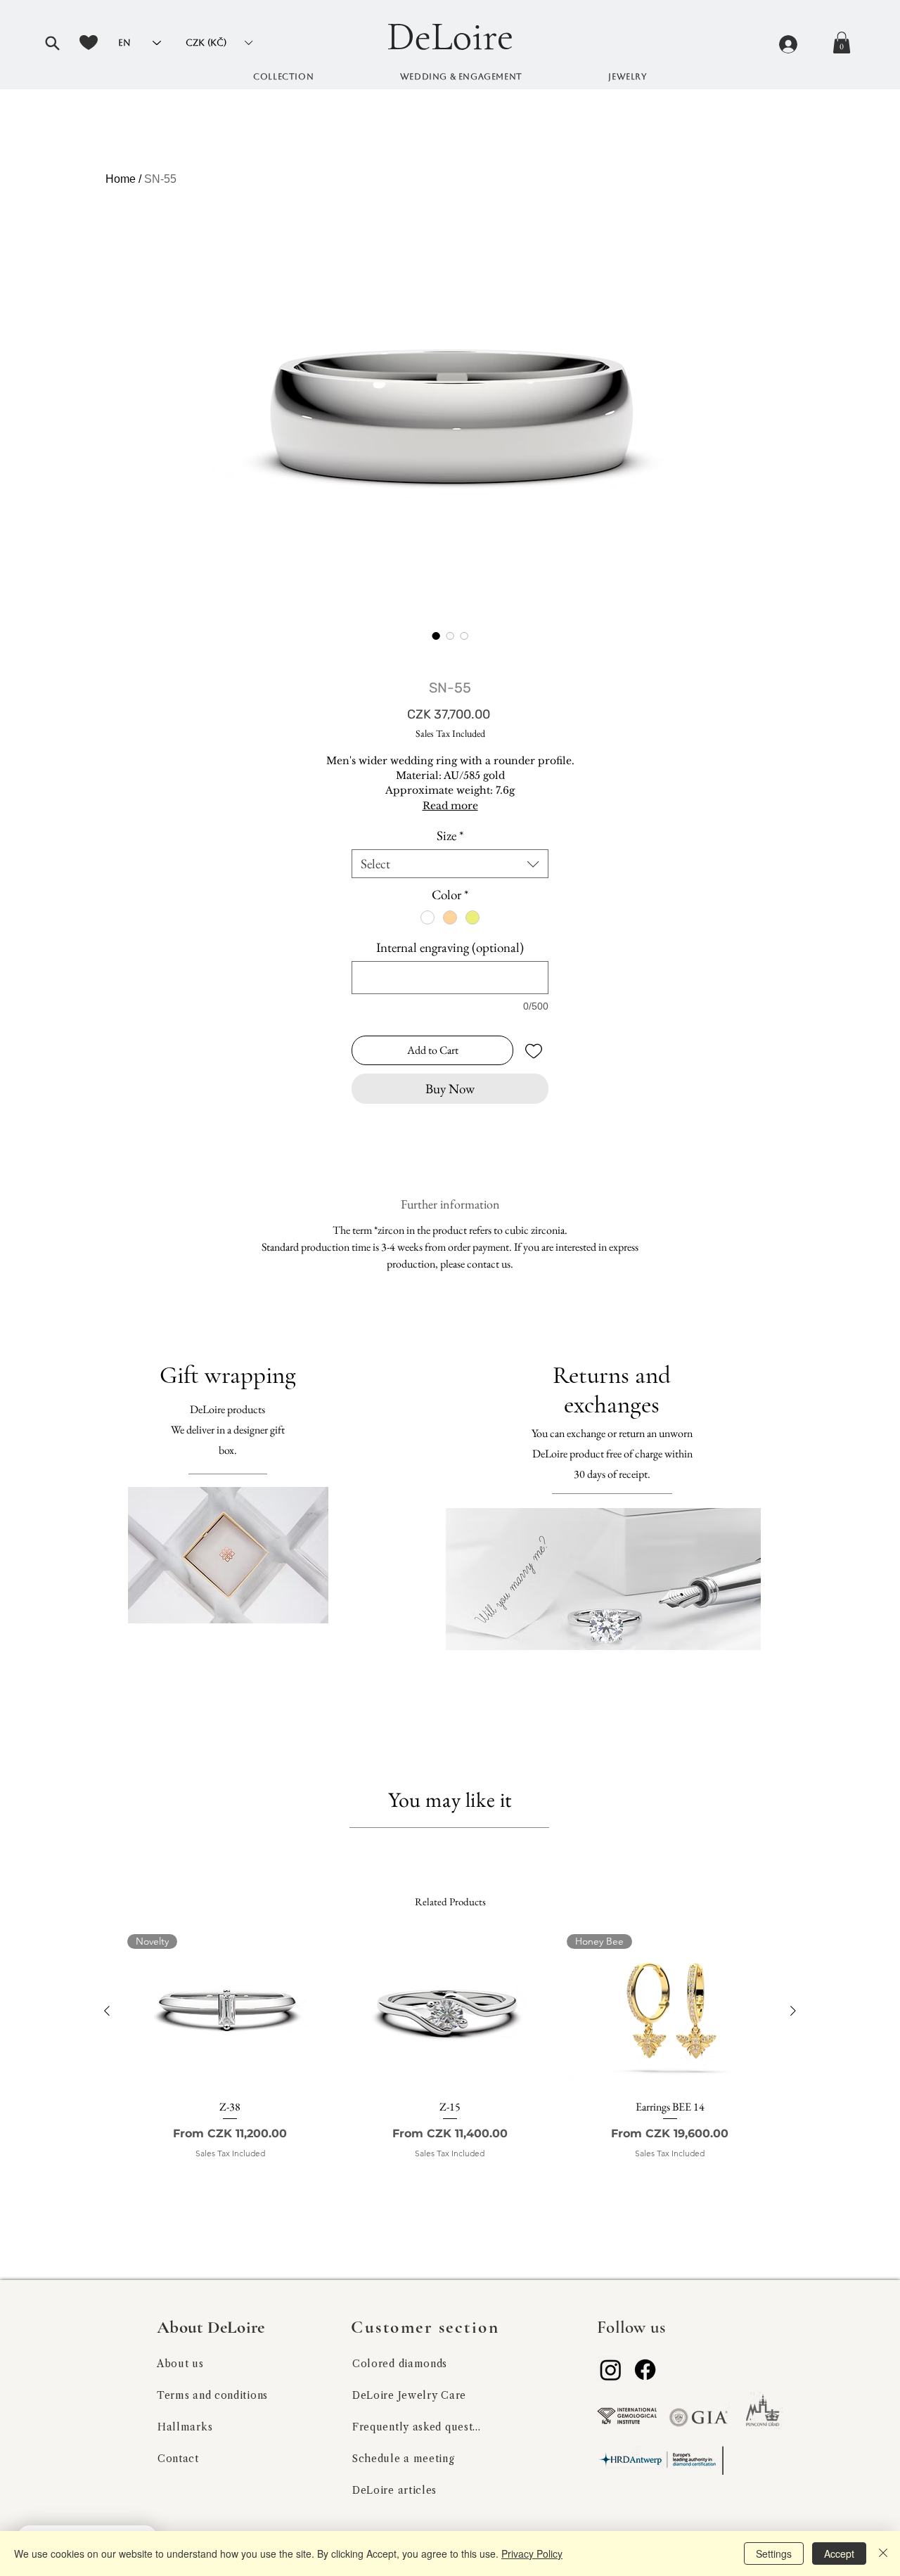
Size (450, 836)
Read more (450, 806)
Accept (839, 2554)
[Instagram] (611, 2370)
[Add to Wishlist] (534, 1050)
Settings (774, 2554)
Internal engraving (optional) (450, 947)
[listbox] (219, 43)
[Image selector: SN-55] (436, 636)
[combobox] (450, 864)
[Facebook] (645, 2370)
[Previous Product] (107, 2011)
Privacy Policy (532, 2554)
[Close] (883, 2554)
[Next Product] (793, 2011)
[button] (52, 43)
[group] (450, 2065)
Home (121, 179)
